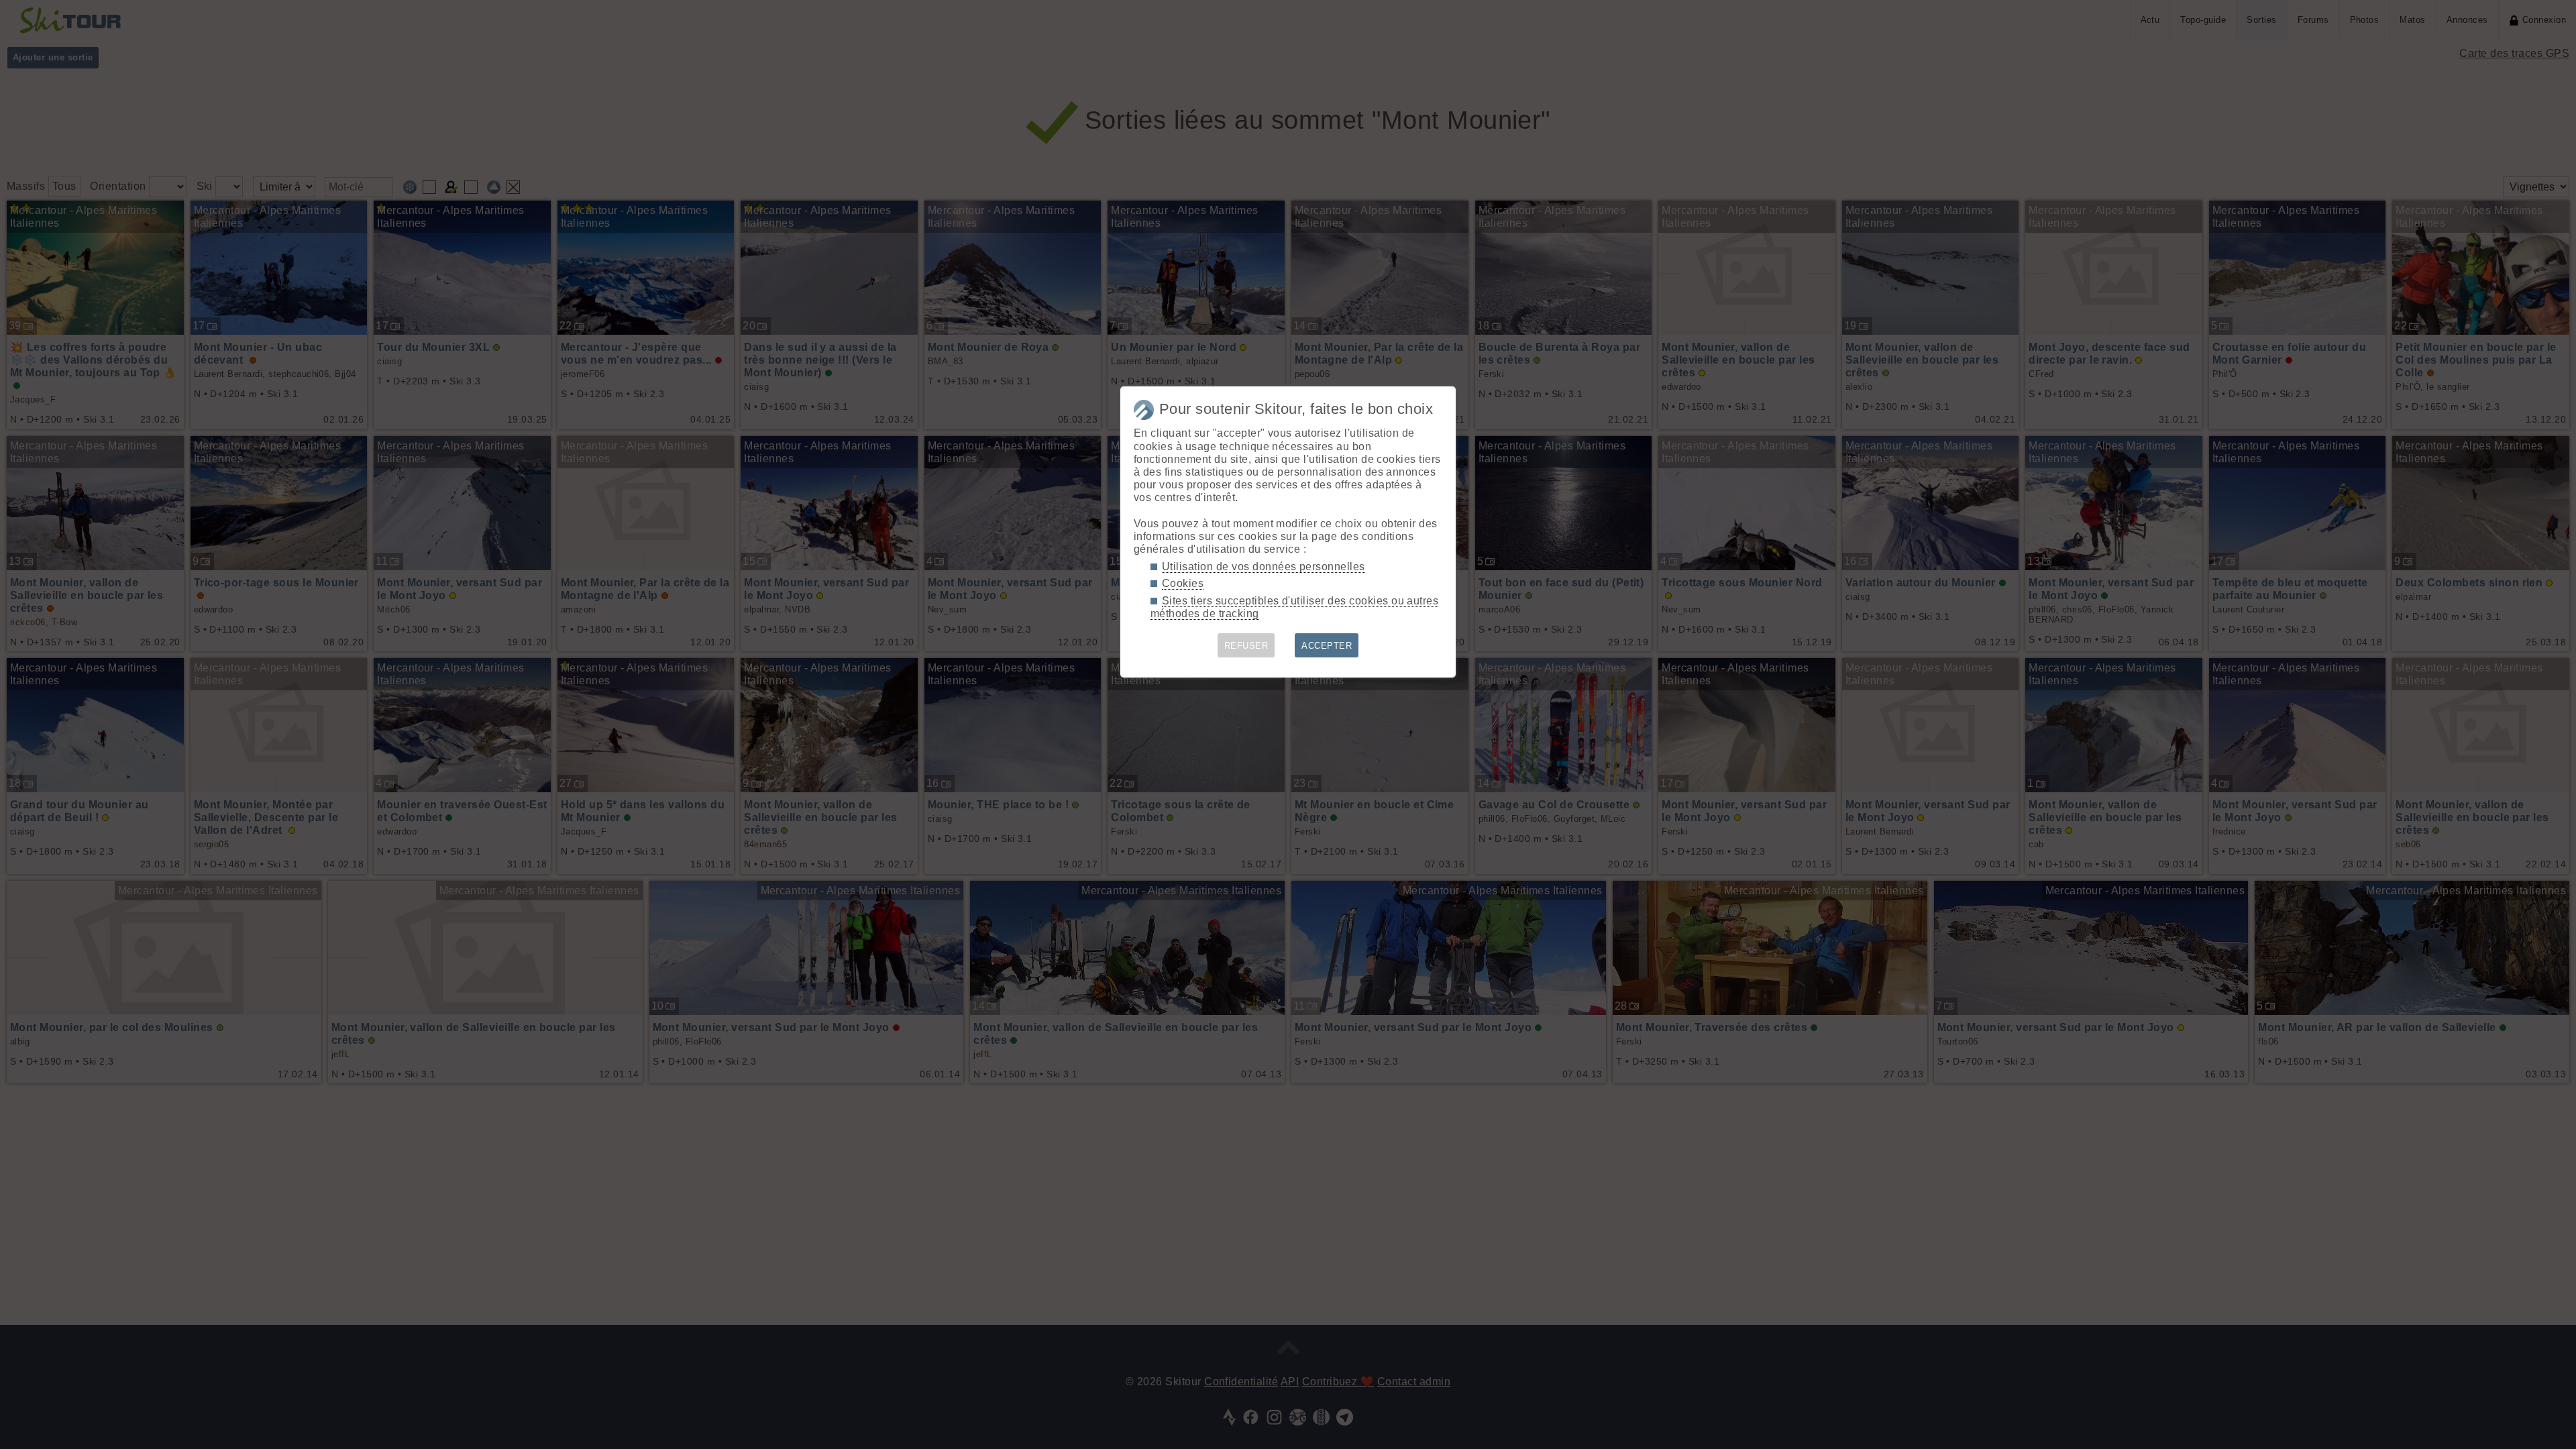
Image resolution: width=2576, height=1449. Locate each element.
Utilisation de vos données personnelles (1264, 567)
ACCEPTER (1327, 646)
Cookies (1183, 583)
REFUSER (1246, 646)
